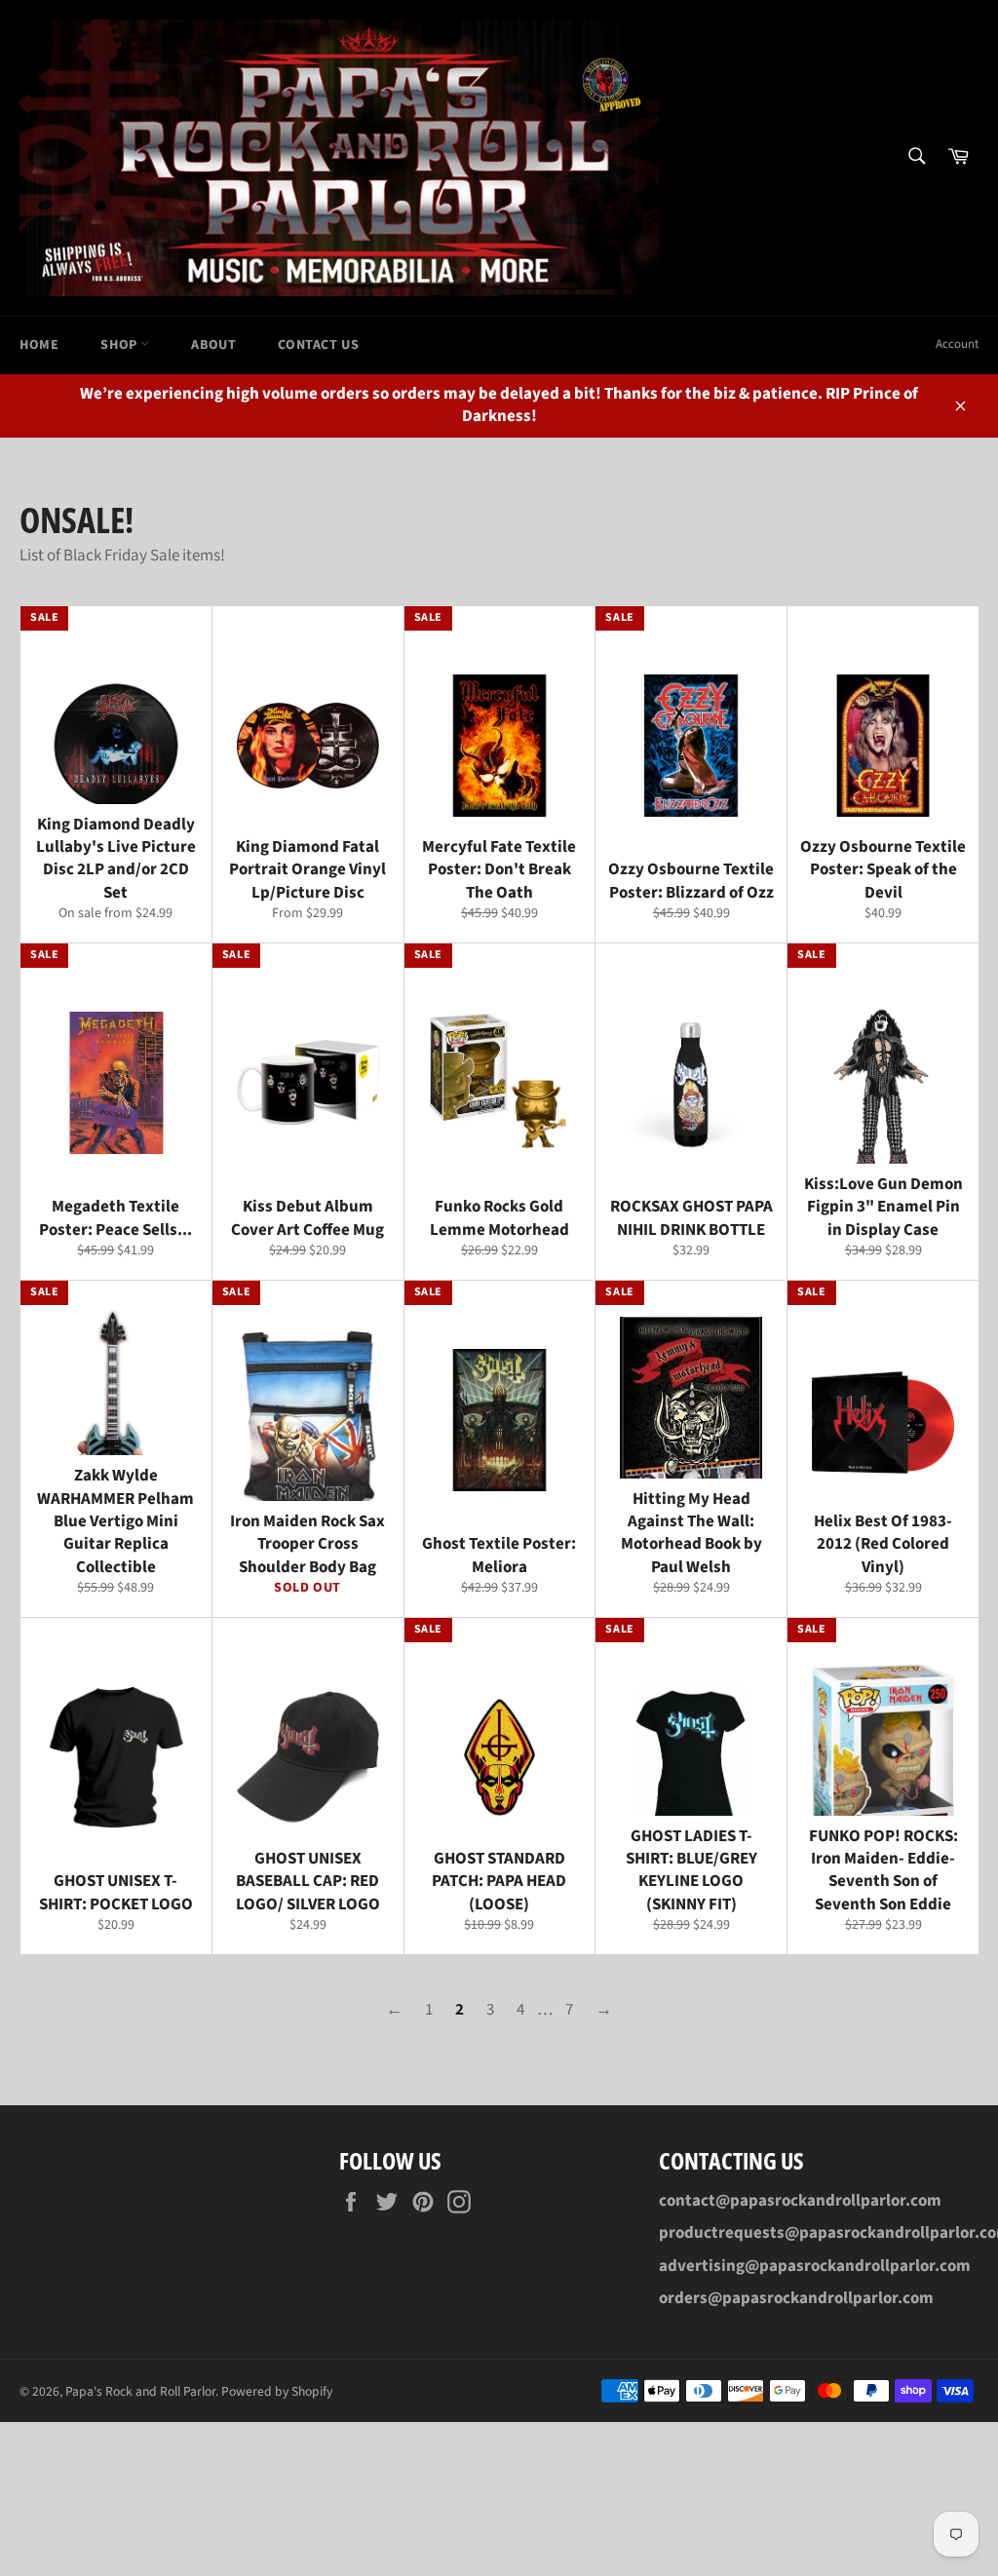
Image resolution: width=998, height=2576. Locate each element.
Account (957, 344)
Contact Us (318, 345)
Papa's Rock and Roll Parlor (140, 2391)
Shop (120, 345)
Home (39, 345)
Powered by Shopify (277, 2391)
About (213, 345)
